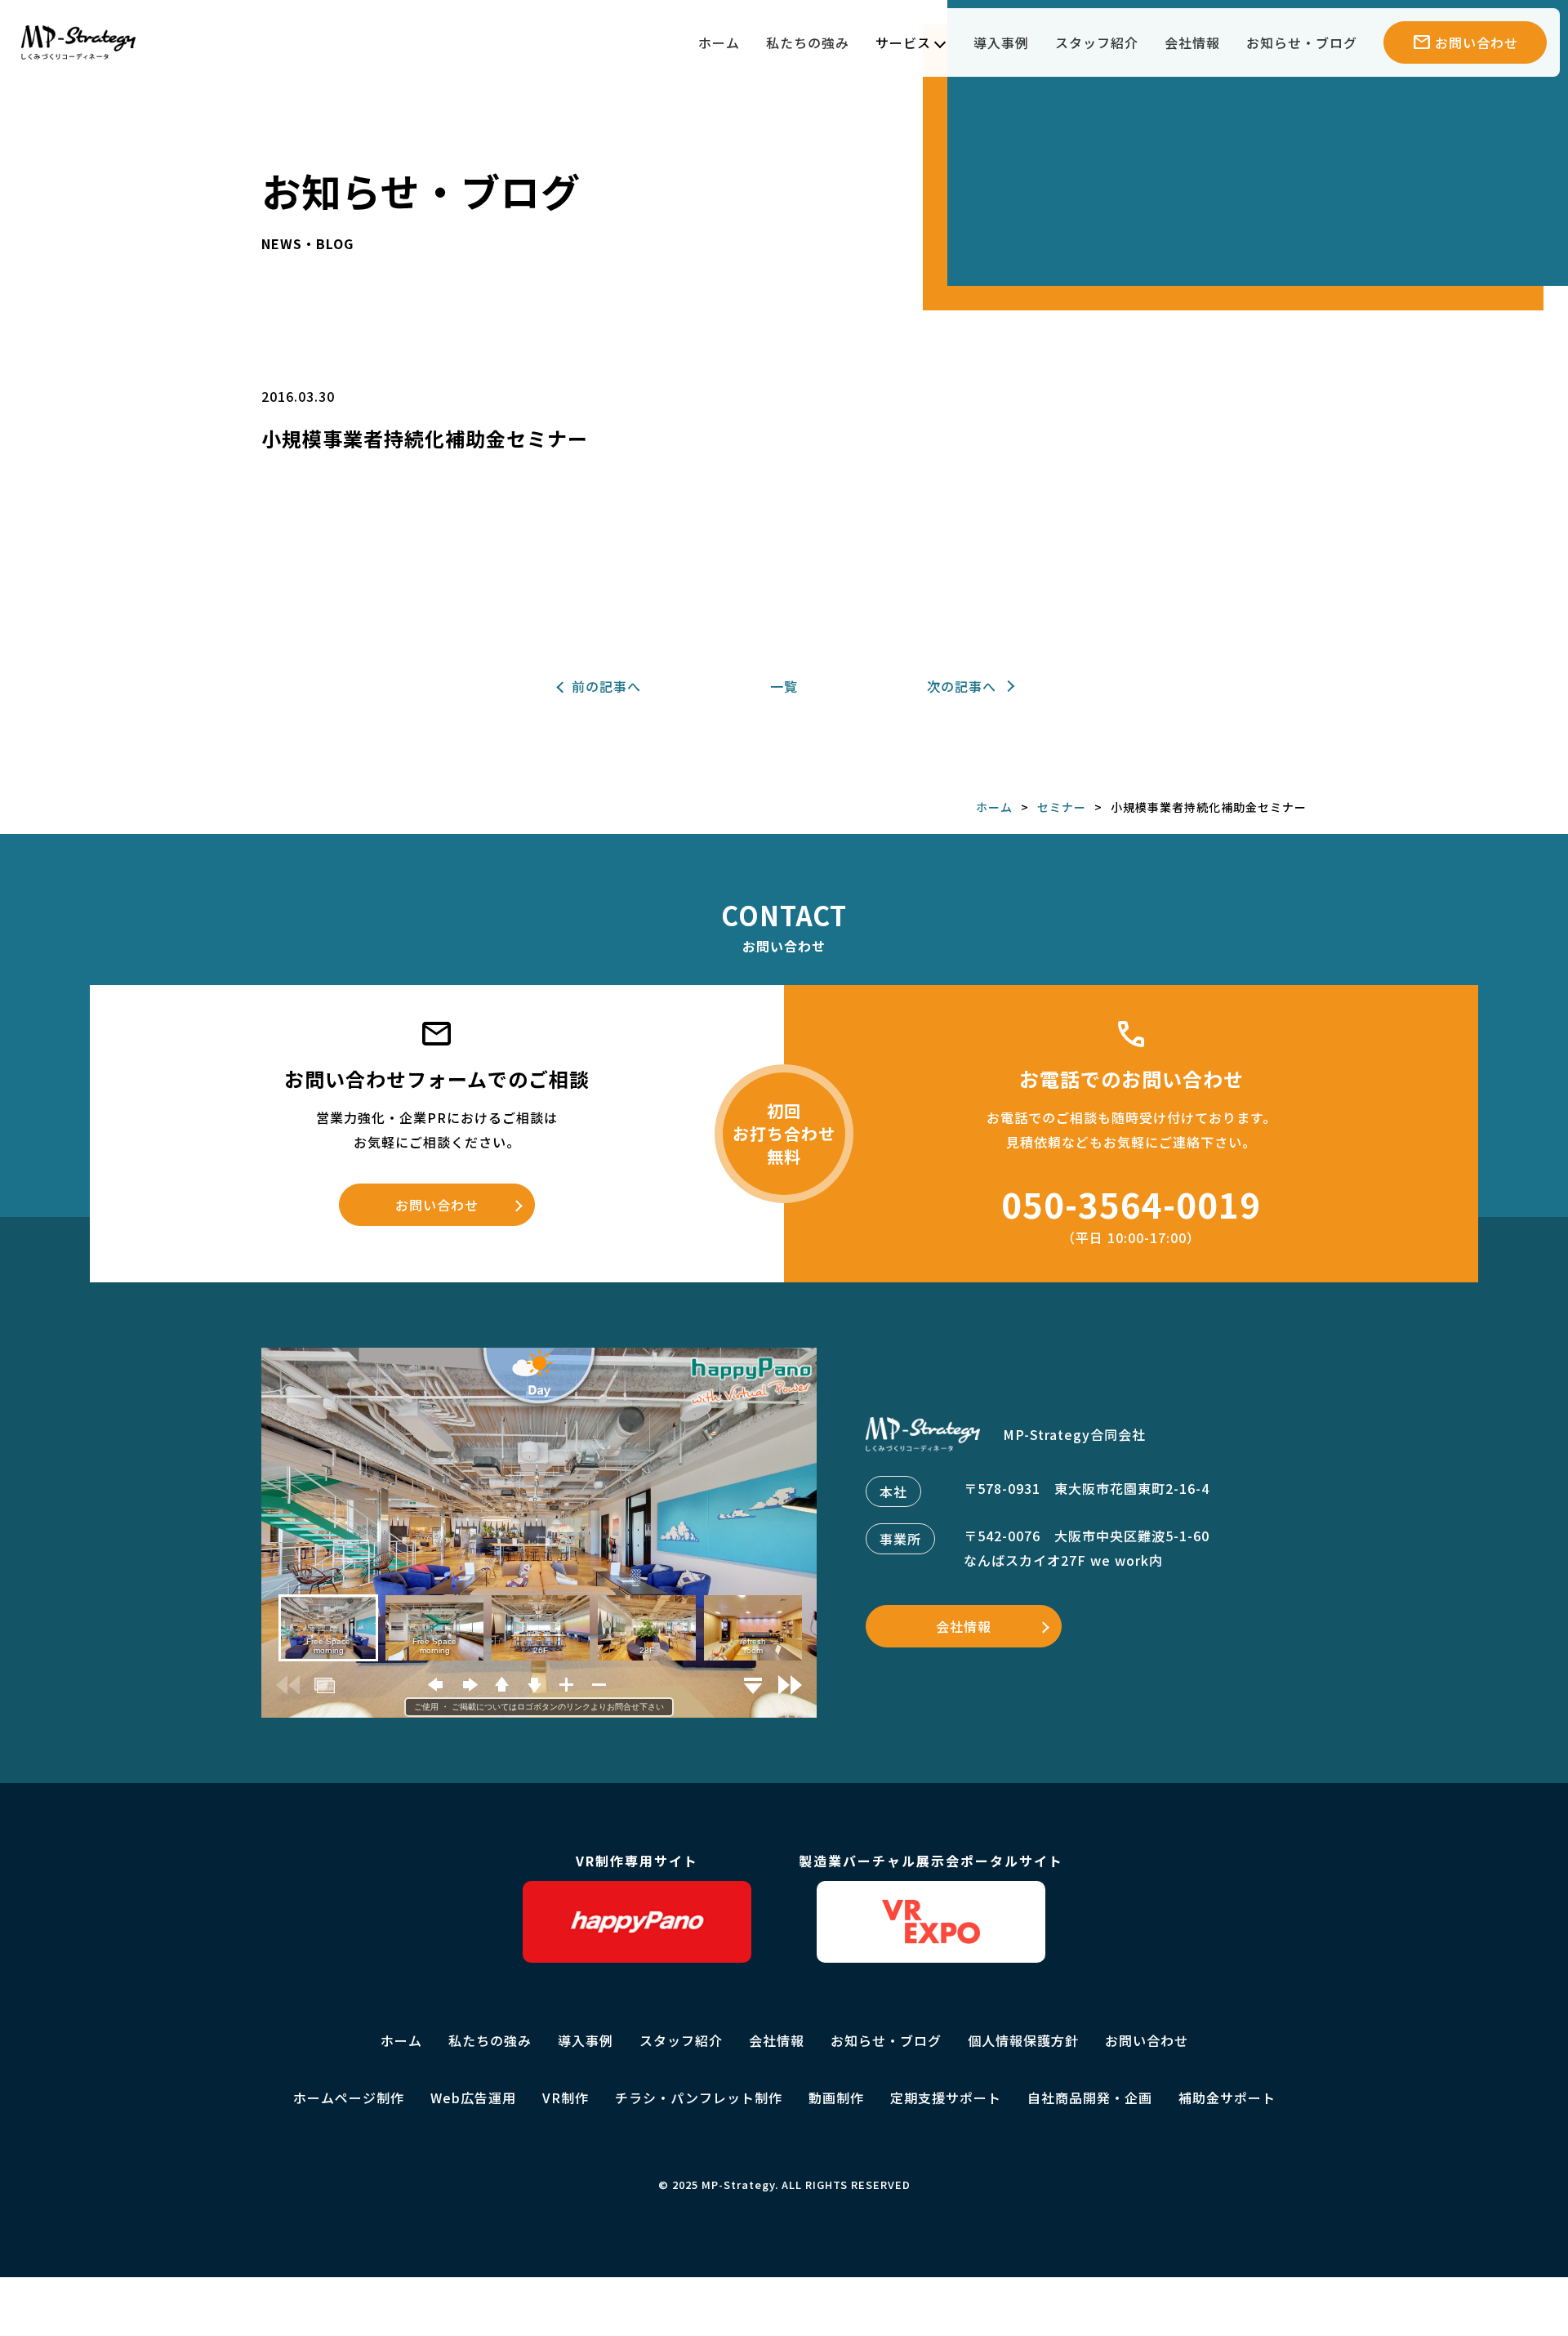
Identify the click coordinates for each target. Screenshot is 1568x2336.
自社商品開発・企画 (1090, 2097)
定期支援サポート (946, 2097)
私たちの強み (808, 42)
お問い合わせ (437, 1205)
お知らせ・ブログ (1302, 42)
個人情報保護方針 (1023, 2040)
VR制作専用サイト (637, 1861)
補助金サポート (1227, 2097)
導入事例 (1001, 42)
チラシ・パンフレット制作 (699, 2097)
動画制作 (836, 2097)
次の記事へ (962, 686)
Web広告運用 (473, 2097)
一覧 (784, 686)
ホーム (719, 42)
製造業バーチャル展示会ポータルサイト (931, 1861)
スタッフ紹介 (1097, 42)
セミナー (1062, 807)
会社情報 (1192, 42)
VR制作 (566, 2097)
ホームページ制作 (349, 2097)
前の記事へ (606, 686)
